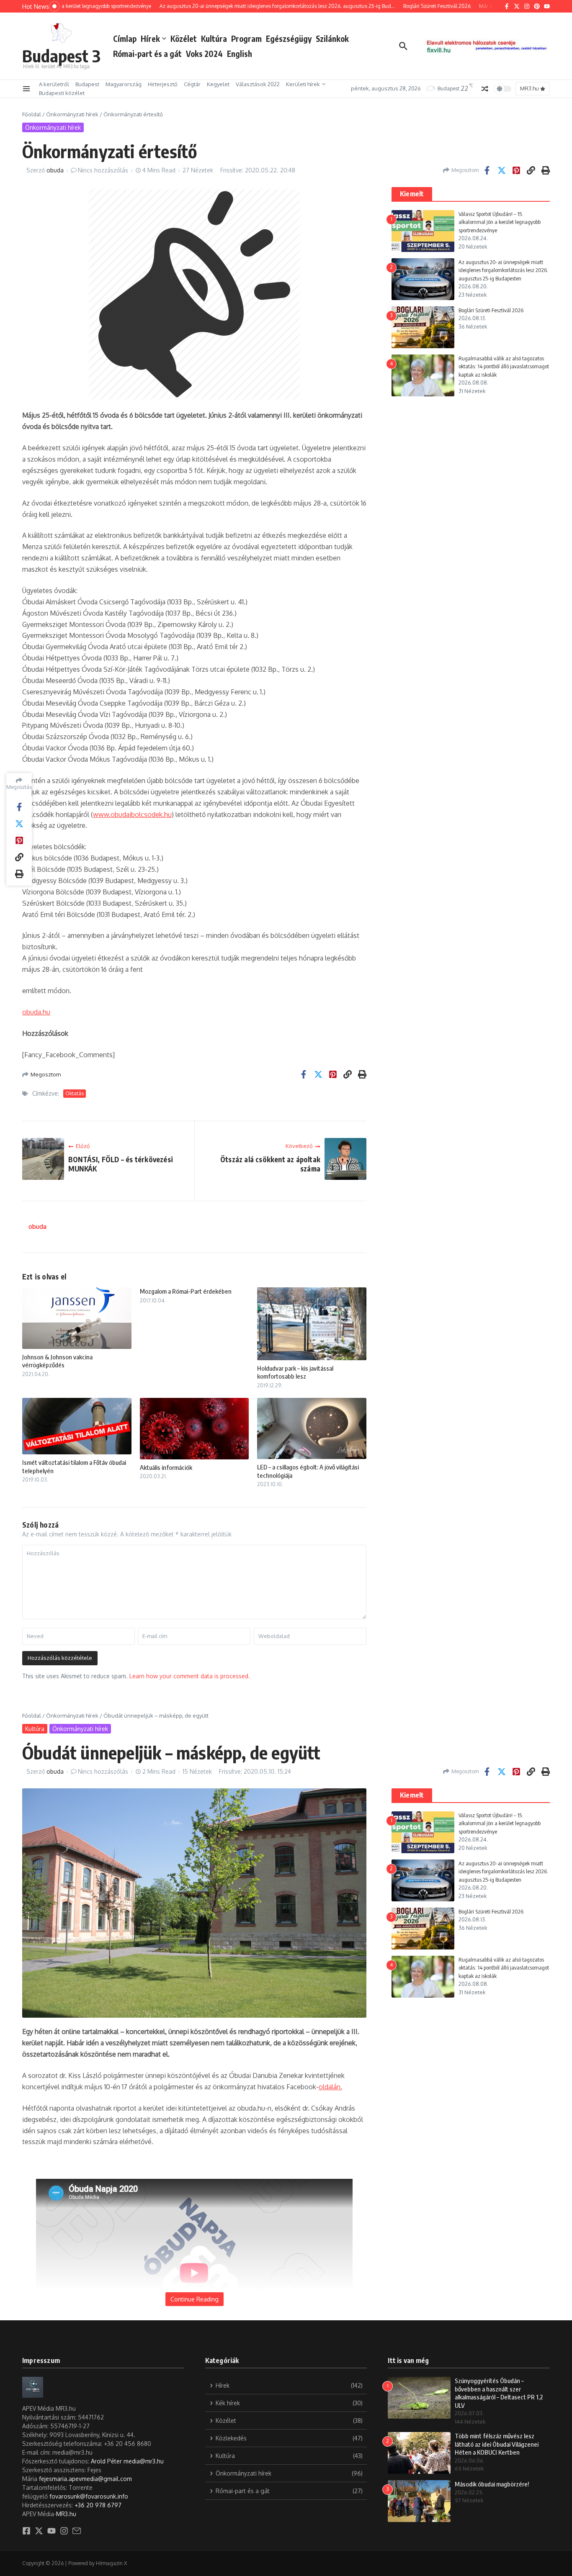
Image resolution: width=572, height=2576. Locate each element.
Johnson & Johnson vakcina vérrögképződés (57, 1361)
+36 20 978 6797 (98, 2505)
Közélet (184, 39)
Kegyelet (218, 84)
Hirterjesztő (163, 84)
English (240, 54)
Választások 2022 (258, 84)
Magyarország (124, 84)
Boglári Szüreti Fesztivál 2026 (491, 310)
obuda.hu (36, 1012)
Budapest (87, 84)
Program (246, 39)
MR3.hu (66, 2514)
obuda (55, 170)
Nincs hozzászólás (103, 170)
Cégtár (192, 84)
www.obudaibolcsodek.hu (132, 814)
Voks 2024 (204, 54)
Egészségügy (289, 39)
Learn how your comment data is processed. (190, 1676)
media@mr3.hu (144, 2461)
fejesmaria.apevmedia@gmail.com (85, 2479)
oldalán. (330, 2087)
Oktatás (75, 1093)
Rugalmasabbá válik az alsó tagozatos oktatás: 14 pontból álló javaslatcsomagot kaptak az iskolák (504, 366)
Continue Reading (195, 2299)
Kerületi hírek (303, 84)
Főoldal (32, 114)
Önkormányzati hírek (72, 114)
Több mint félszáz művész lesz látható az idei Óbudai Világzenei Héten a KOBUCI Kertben (497, 2444)
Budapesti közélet (62, 93)
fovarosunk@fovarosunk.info (89, 2496)
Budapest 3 (61, 56)
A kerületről (54, 84)
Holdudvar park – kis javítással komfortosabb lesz (295, 1372)
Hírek (150, 39)
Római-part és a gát (147, 54)
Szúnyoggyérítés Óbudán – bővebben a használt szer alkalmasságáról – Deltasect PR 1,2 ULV (499, 2393)
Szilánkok (332, 39)
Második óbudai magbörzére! (492, 2484)
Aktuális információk (166, 1467)
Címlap (125, 39)
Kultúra (214, 39)
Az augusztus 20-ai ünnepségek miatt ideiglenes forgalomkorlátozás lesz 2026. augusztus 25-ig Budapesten (503, 270)
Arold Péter (106, 2461)
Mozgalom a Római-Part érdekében (186, 1291)
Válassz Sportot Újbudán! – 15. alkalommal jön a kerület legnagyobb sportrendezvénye (500, 222)
